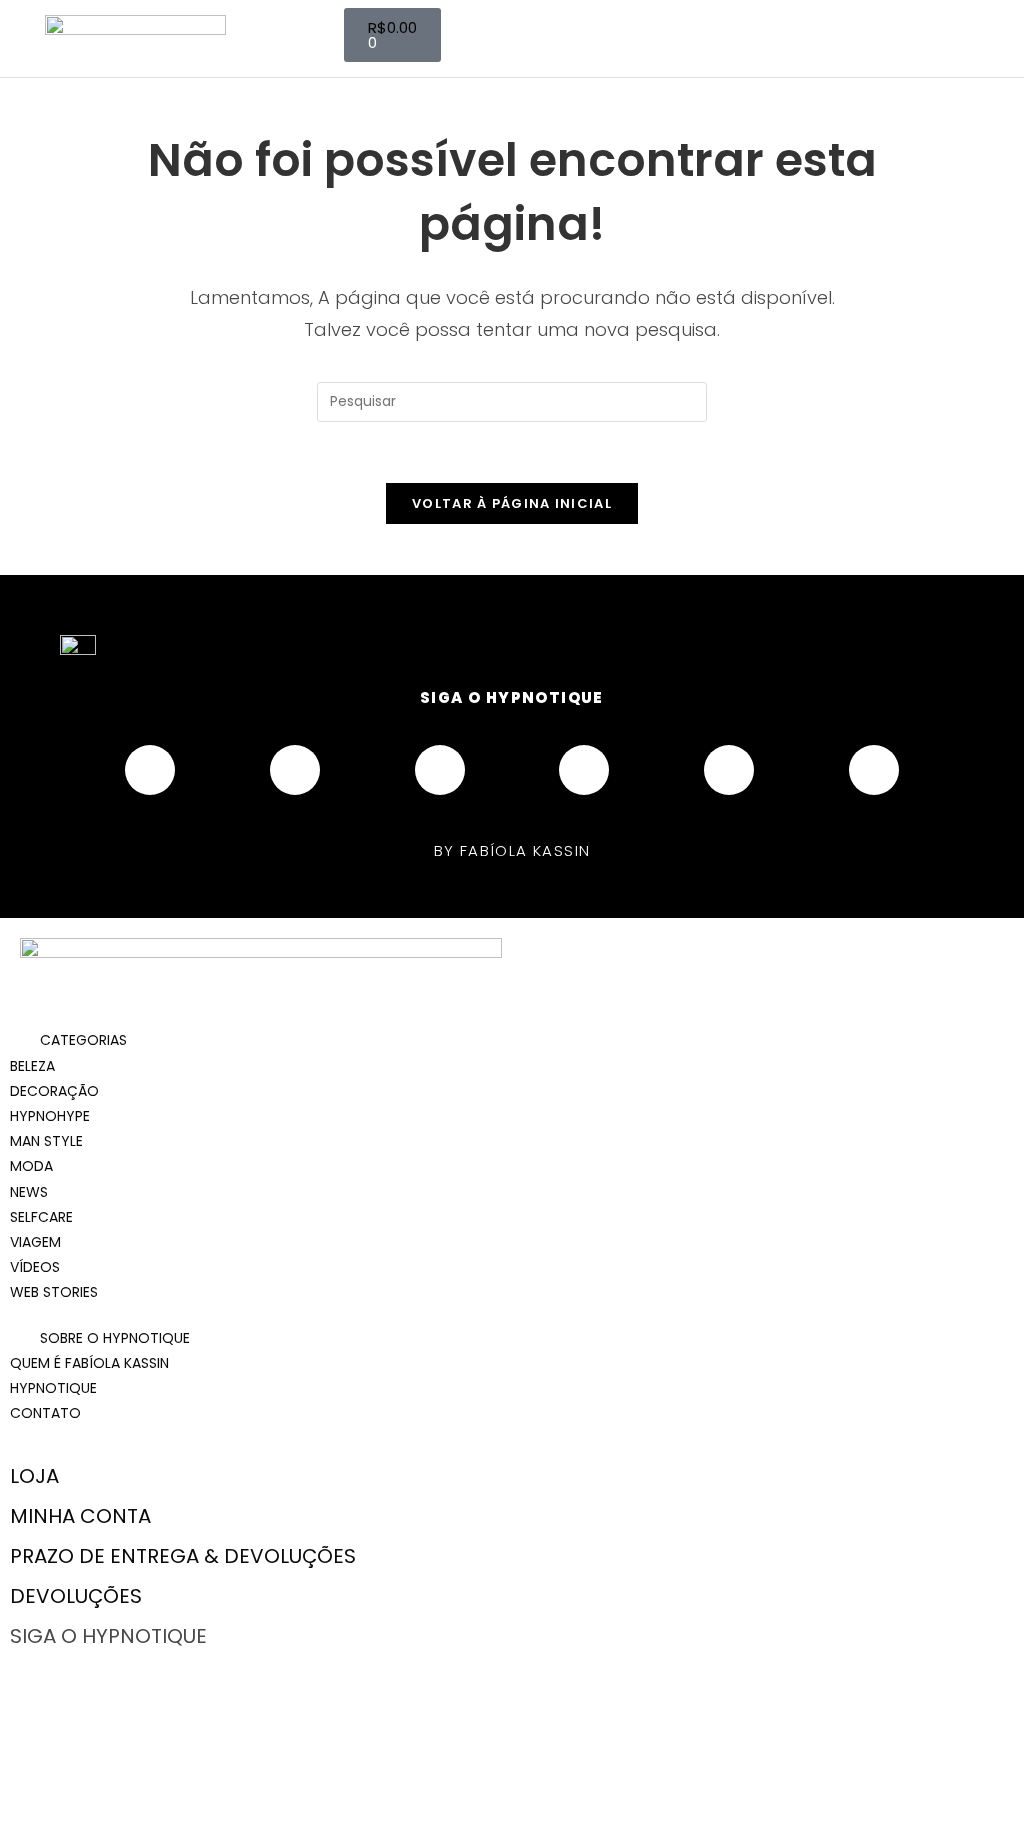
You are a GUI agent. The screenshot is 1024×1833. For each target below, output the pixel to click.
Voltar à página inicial (512, 503)
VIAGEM (35, 1242)
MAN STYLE (46, 1141)
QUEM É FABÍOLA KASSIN (89, 1363)
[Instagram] (295, 770)
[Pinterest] (584, 770)
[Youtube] (440, 770)
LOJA (34, 1476)
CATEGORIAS (83, 1040)
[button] (512, 1040)
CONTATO (45, 1413)
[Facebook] (150, 770)
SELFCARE (41, 1217)
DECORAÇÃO (54, 1091)
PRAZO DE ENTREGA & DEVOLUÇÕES (183, 1556)
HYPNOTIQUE (53, 1388)
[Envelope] (874, 770)
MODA (31, 1166)
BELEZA (32, 1066)
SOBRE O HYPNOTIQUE (115, 1338)
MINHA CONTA (80, 1516)
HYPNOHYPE (50, 1116)
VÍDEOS (35, 1267)
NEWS (29, 1192)
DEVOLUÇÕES (76, 1596)
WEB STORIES (54, 1292)
